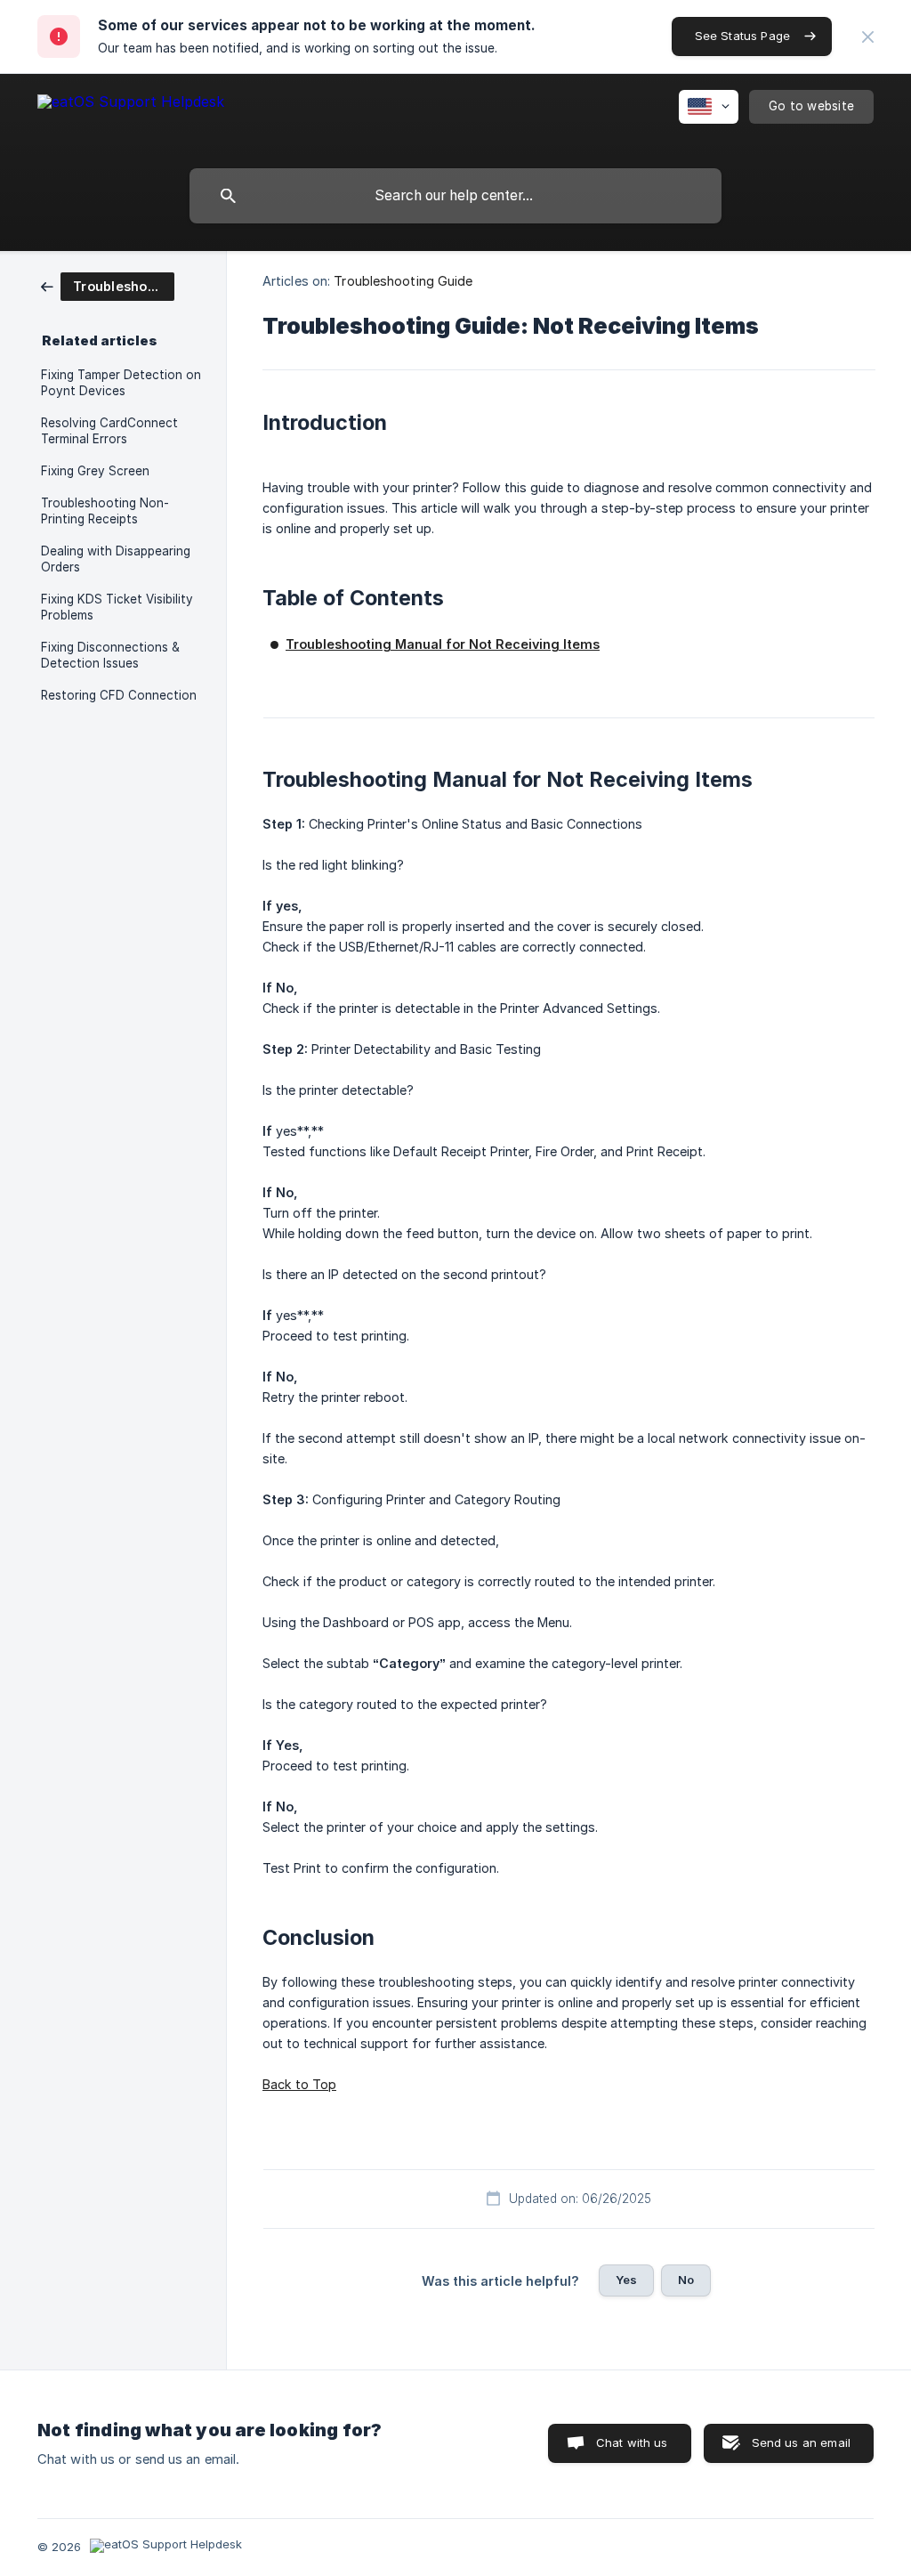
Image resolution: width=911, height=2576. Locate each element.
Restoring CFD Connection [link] (119, 695)
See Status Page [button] (742, 36)
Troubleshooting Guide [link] (403, 281)
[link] (108, 285)
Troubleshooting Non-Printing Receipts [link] (105, 511)
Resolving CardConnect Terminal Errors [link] (109, 431)
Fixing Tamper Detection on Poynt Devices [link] (121, 383)
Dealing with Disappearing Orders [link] (116, 559)
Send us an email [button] (801, 2442)
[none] (868, 37)
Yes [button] (626, 2280)
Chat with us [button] (632, 2442)
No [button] (686, 2280)
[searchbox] (455, 196)
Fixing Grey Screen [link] (95, 471)
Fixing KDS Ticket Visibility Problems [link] (117, 607)
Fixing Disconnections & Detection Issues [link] (110, 655)
